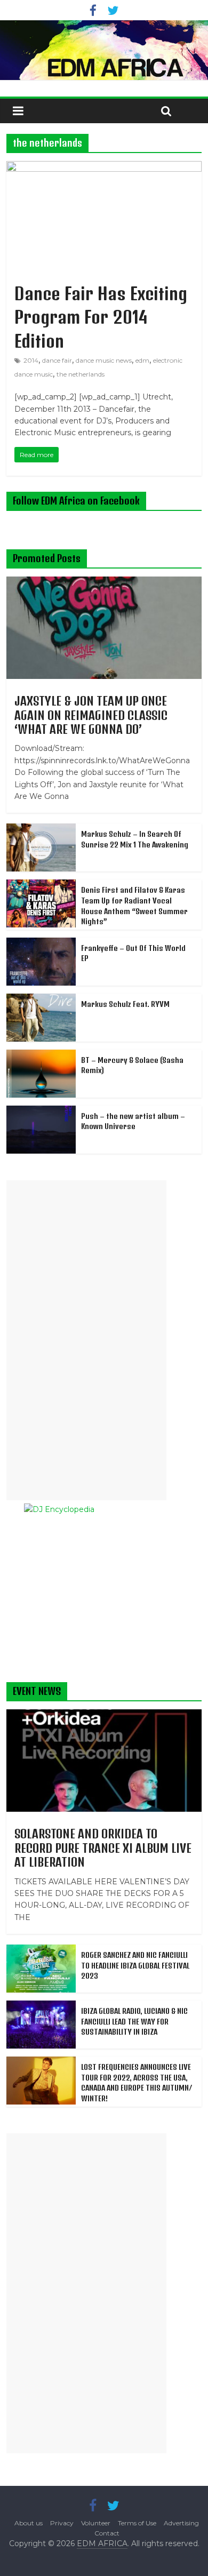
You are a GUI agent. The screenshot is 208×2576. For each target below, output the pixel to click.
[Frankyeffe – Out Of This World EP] (41, 943)
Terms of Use (137, 2523)
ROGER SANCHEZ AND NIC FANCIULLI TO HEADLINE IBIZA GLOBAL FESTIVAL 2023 (135, 1965)
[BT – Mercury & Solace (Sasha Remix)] (41, 1055)
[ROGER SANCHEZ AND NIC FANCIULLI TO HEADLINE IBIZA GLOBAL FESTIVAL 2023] (41, 1950)
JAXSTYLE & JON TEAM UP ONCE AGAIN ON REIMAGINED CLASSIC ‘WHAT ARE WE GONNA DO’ (91, 715)
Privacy (62, 2523)
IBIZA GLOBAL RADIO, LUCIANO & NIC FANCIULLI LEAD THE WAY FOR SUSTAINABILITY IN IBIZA (134, 2021)
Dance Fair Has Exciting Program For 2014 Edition (101, 317)
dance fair (57, 360)
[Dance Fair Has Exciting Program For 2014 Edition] (104, 168)
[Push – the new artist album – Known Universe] (41, 1111)
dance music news (104, 360)
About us (29, 2523)
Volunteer (96, 2523)
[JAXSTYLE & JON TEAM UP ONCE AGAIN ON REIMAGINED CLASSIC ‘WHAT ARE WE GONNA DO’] (104, 582)
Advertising (181, 2523)
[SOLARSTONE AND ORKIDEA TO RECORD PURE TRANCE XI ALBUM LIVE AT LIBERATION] (104, 1715)
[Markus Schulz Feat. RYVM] (41, 999)
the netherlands (81, 374)
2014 (31, 360)
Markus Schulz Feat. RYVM (125, 1004)
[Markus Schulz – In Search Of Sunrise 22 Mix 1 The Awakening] (41, 829)
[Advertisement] (86, 1340)
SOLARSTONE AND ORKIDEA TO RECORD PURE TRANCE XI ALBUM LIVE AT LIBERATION (103, 1848)
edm (142, 360)
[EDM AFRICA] (104, 50)
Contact (107, 2533)
